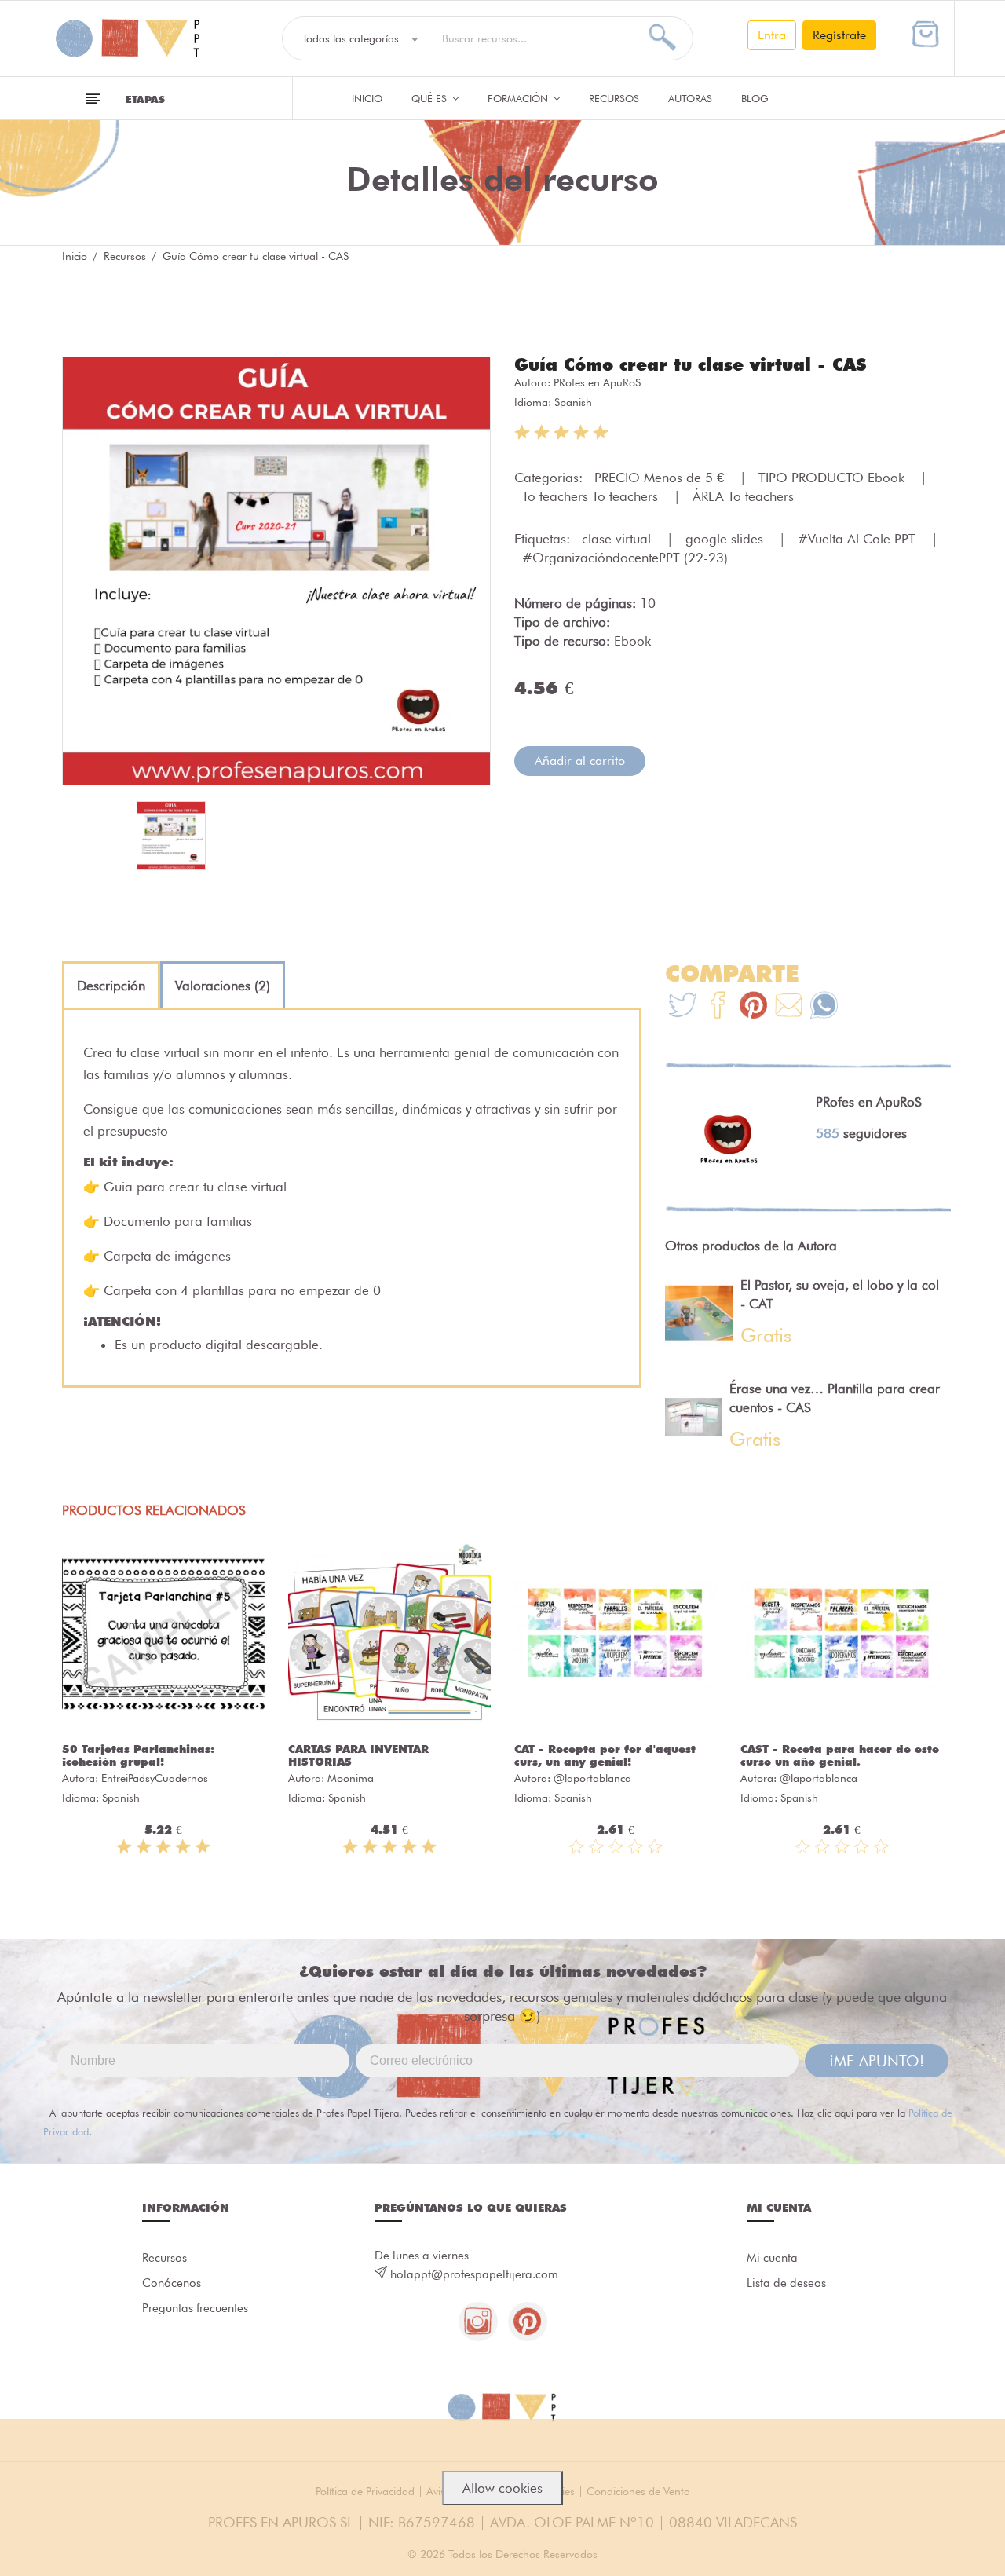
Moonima (351, 1778)
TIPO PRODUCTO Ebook (833, 478)
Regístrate (839, 35)
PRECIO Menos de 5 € (661, 478)
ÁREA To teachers (743, 496)
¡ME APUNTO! (877, 2061)
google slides (726, 539)
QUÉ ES (431, 98)
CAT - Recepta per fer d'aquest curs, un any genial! (605, 1755)
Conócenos (172, 2283)
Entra (772, 35)
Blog (755, 98)
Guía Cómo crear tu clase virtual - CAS (690, 364)
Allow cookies (502, 2488)
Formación (519, 98)
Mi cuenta (772, 2258)
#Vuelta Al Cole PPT (859, 539)
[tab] (111, 986)
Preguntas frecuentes (195, 2308)
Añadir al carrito (580, 761)
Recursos (614, 98)
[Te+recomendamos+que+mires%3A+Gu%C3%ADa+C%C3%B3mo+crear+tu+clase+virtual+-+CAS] (718, 1007)
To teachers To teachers (592, 496)
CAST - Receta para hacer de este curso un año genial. (840, 1755)
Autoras (690, 98)
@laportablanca (592, 1778)
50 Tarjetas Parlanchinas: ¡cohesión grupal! (138, 1755)
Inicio (367, 98)
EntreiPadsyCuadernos (155, 1778)
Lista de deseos (786, 2283)
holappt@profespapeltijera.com (474, 2274)
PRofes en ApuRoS (597, 382)
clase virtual (618, 539)
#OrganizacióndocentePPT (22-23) (625, 558)
